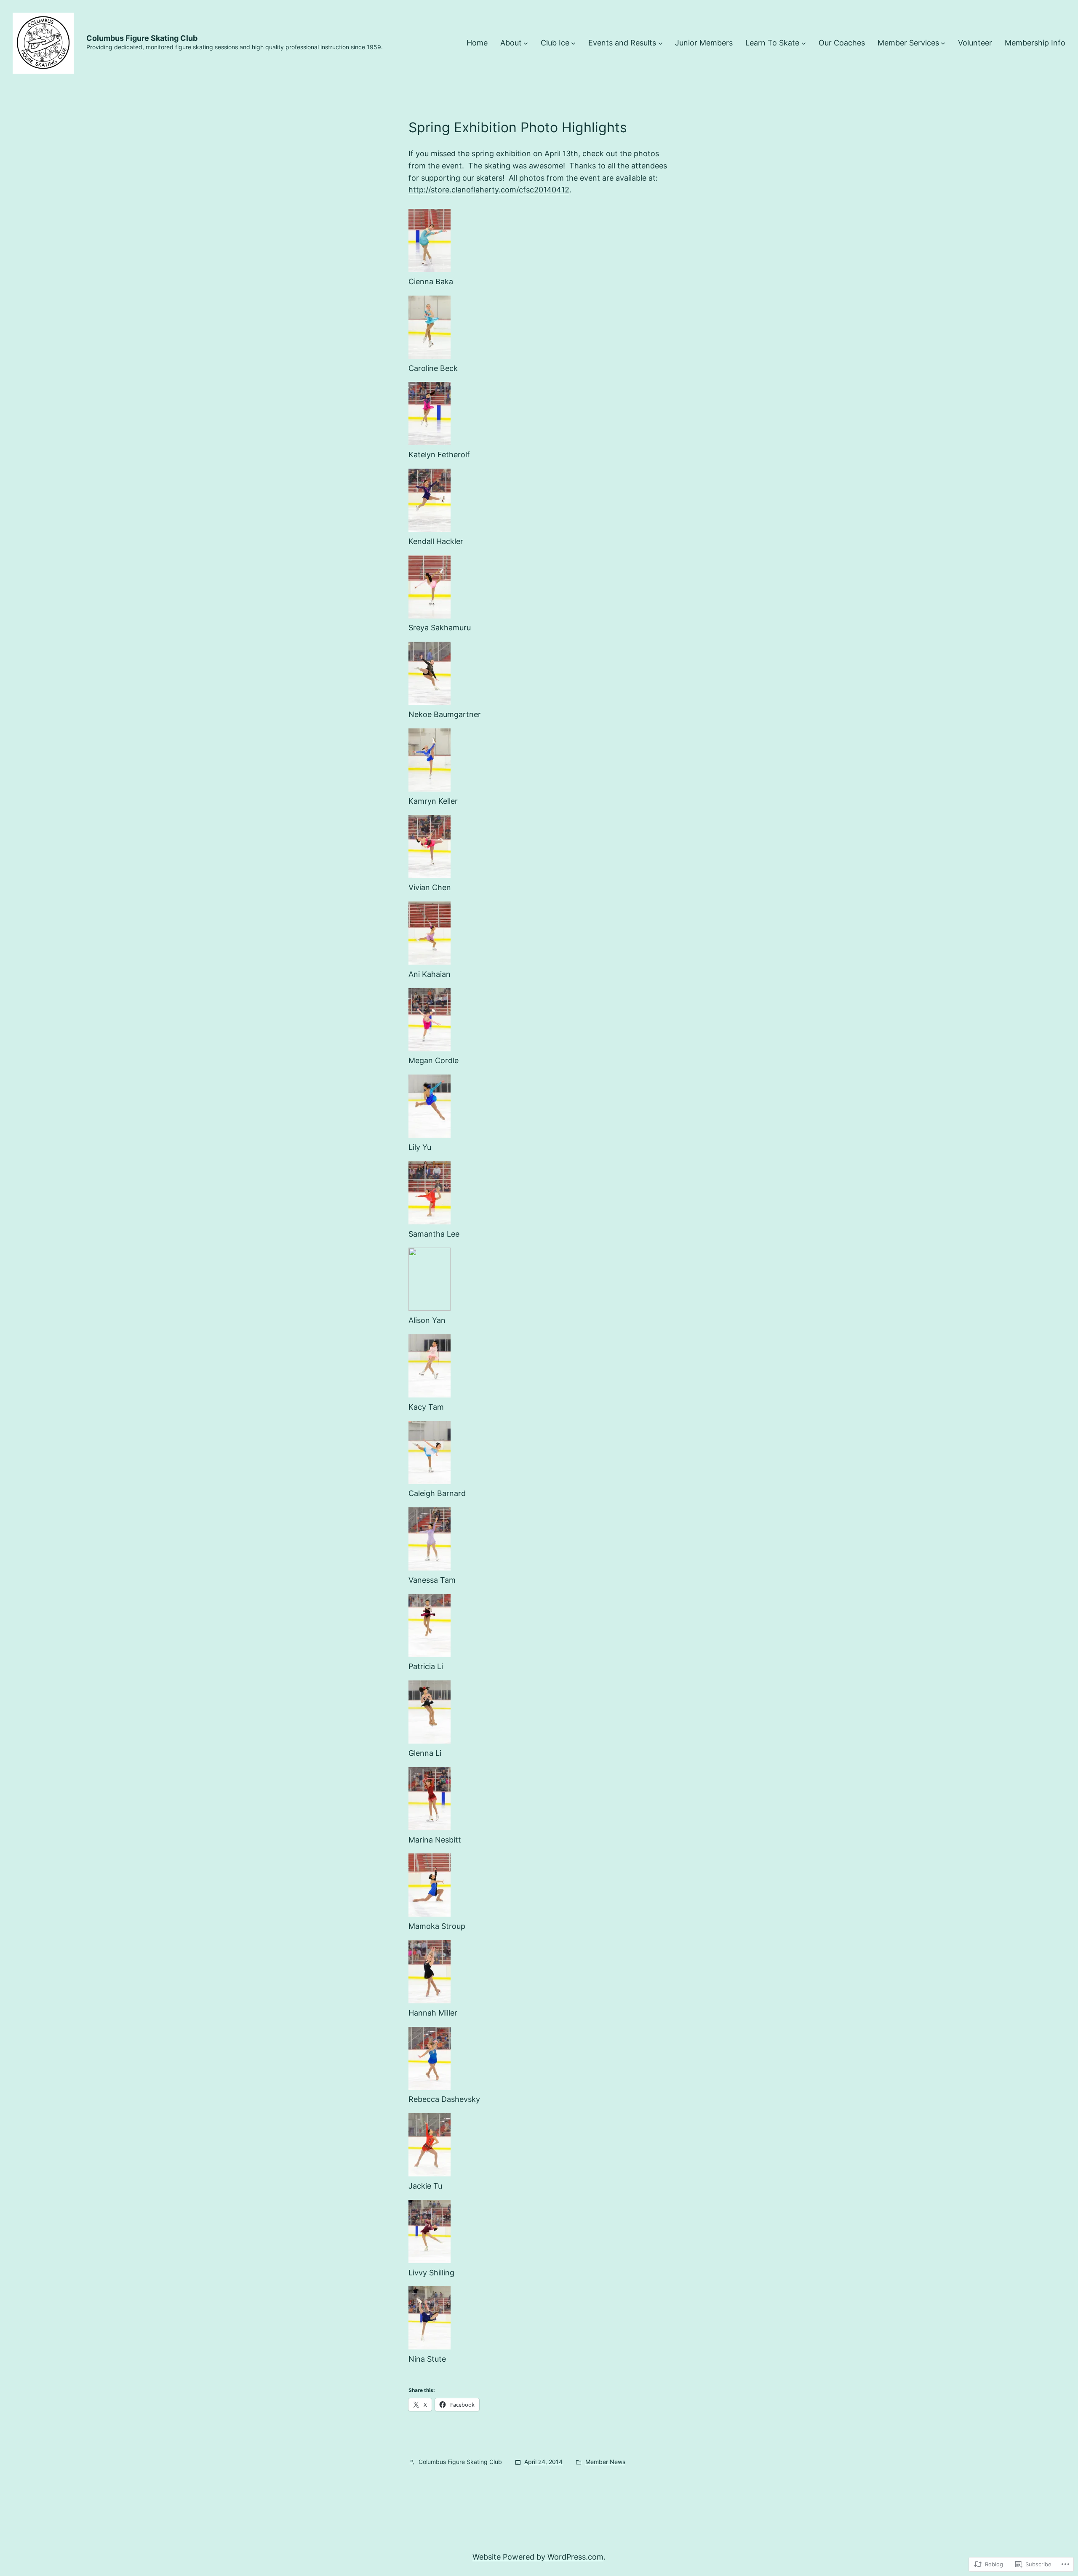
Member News (605, 2462)
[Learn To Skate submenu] (804, 43)
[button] (539, 248)
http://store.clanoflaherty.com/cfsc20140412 (489, 190)
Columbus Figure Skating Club (142, 38)
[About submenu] (526, 43)
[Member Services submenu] (943, 43)
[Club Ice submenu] (573, 43)
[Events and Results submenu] (660, 43)
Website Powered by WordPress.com (538, 2557)
